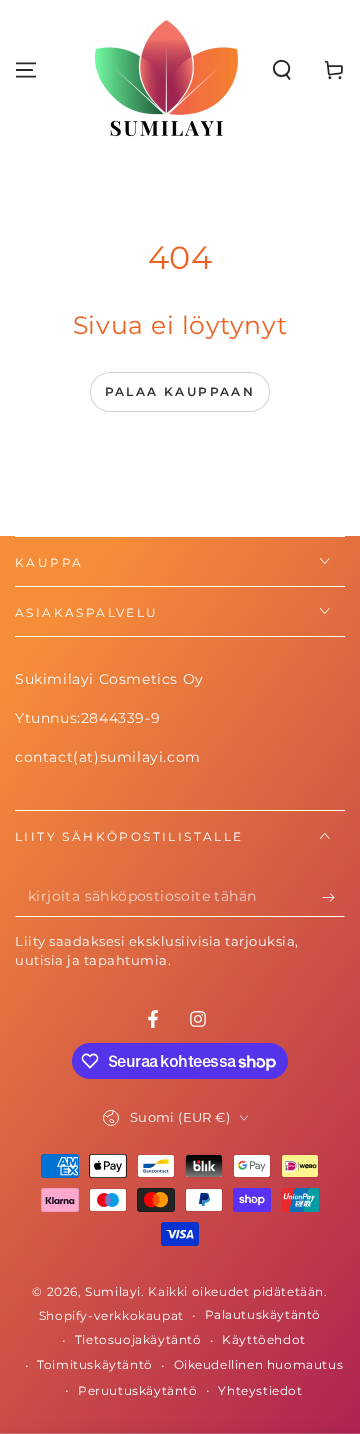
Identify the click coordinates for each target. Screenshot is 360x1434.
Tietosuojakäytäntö (138, 1339)
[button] (282, 70)
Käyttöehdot (264, 1339)
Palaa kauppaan (180, 391)
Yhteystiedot (260, 1390)
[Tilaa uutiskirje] (333, 897)
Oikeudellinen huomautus (259, 1364)
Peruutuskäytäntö (138, 1390)
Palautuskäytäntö (263, 1314)
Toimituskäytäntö (95, 1364)
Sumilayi (113, 1291)
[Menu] (26, 70)
